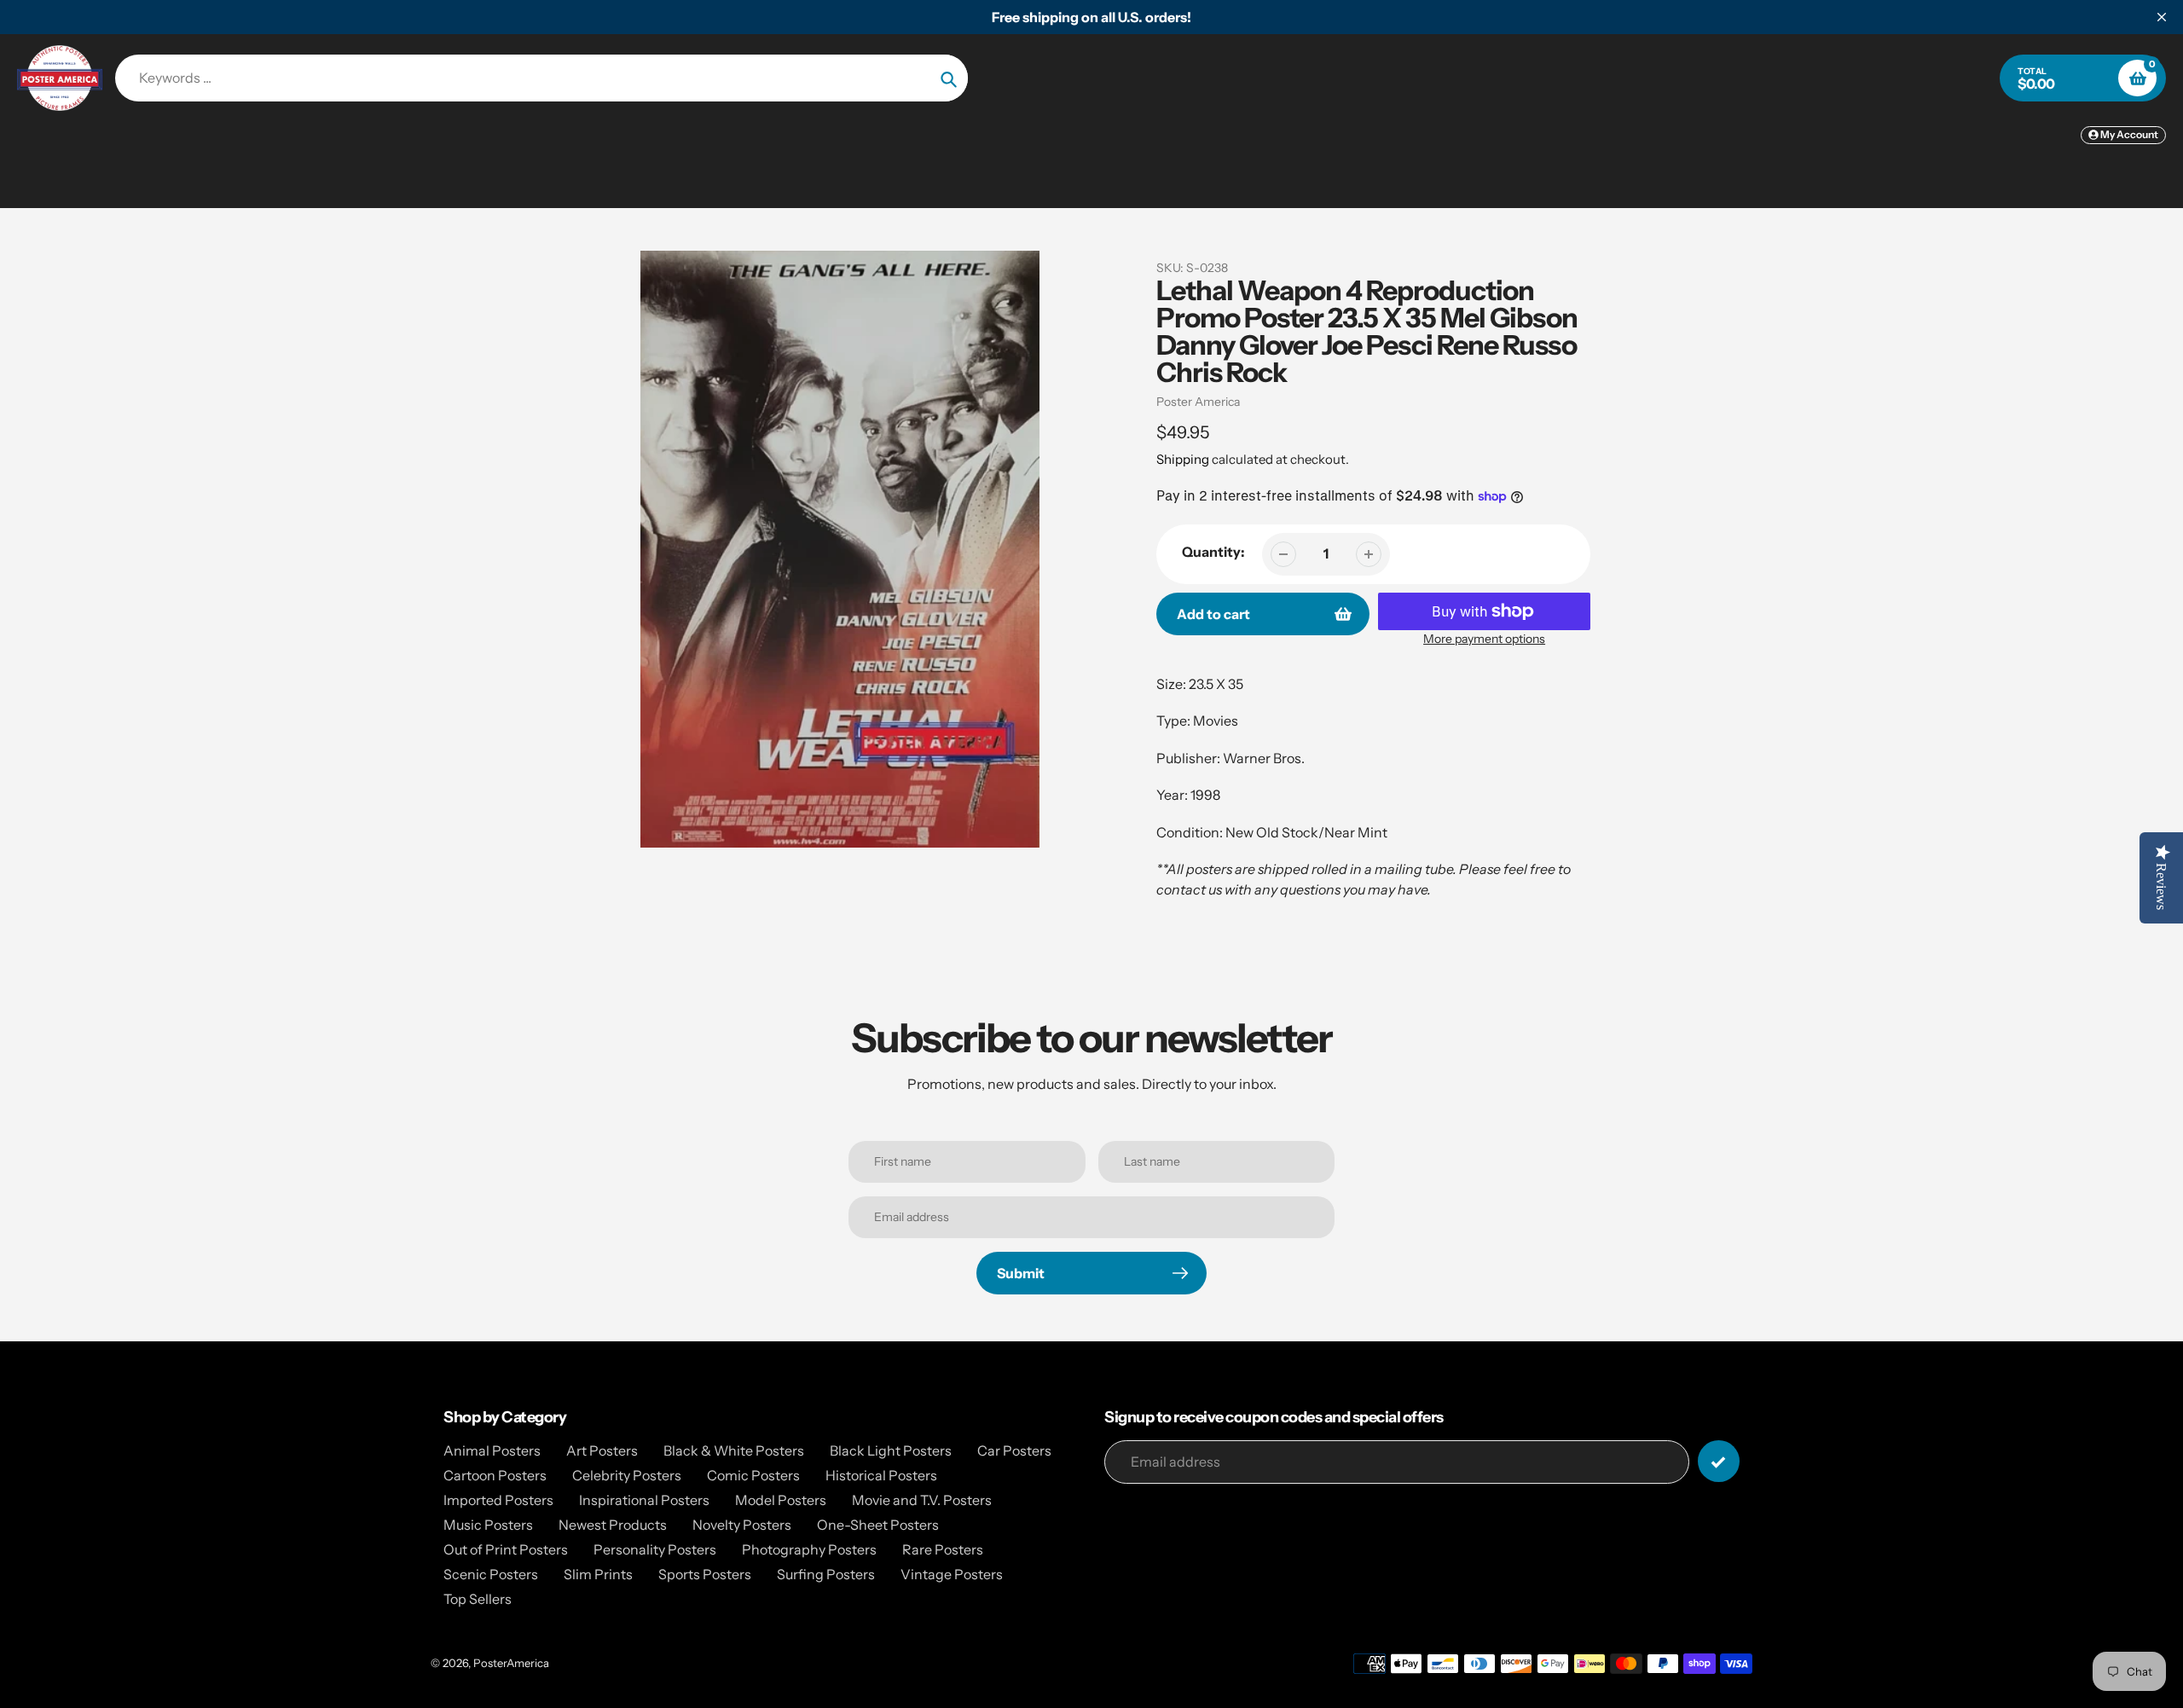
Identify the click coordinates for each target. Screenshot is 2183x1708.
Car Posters (1014, 1450)
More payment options (1484, 639)
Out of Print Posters (506, 1549)
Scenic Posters (491, 1574)
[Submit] (1719, 1461)
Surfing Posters (826, 1574)
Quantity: (1213, 552)
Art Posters (602, 1450)
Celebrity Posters (627, 1475)
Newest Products (613, 1525)
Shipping (1183, 459)
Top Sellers (478, 1599)
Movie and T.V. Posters (922, 1500)
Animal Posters (492, 1450)
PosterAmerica (511, 1663)
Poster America (1198, 402)
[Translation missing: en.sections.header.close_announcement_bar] (2162, 17)
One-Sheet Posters (878, 1525)
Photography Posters (809, 1549)
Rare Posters (943, 1549)
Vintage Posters (952, 1574)
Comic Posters (753, 1475)
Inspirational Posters (644, 1500)
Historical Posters (881, 1475)
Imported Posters (498, 1500)
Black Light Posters (891, 1450)
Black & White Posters (734, 1450)
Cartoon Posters (495, 1475)
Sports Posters (705, 1574)
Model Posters (781, 1500)
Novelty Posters (742, 1525)
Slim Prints (598, 1574)
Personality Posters (655, 1549)
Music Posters (488, 1525)
